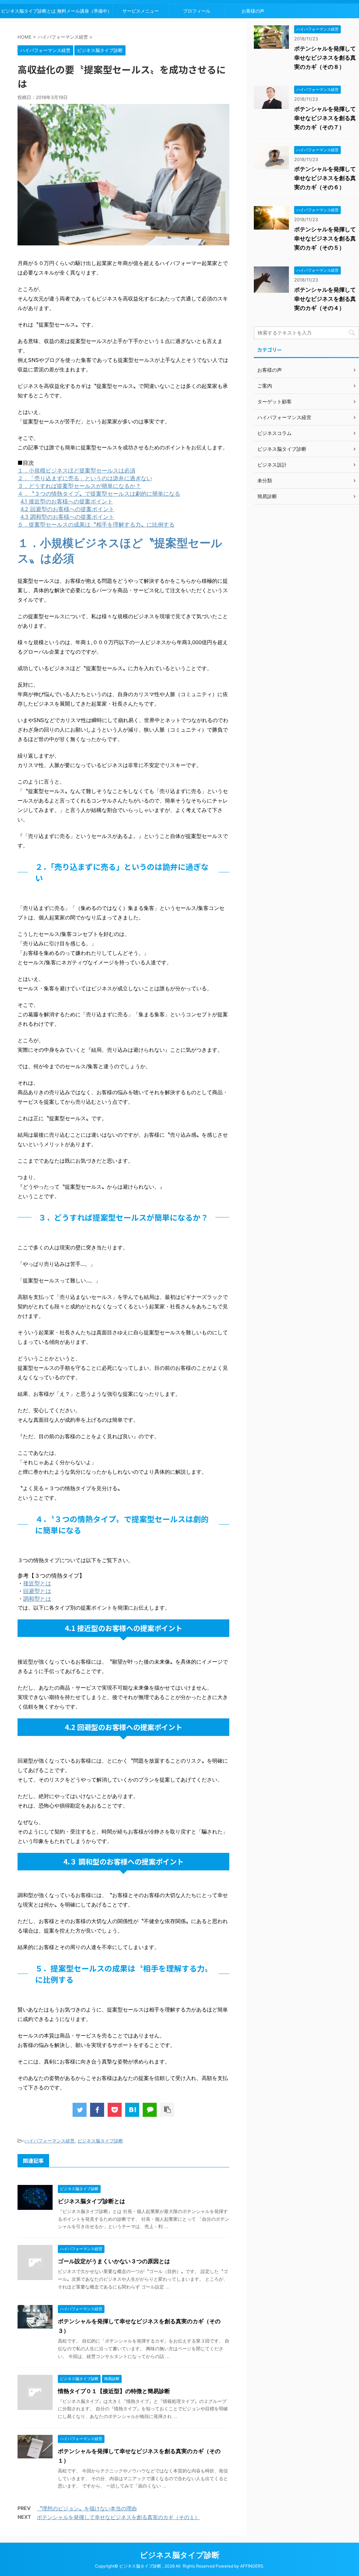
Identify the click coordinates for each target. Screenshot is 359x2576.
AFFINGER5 (252, 2566)
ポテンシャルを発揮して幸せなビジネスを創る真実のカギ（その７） (325, 118)
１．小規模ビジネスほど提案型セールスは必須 (76, 470)
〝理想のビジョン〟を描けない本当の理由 (87, 2508)
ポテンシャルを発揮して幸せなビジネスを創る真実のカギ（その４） (325, 299)
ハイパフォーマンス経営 (50, 2141)
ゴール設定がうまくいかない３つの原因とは (114, 2261)
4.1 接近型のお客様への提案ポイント (67, 501)
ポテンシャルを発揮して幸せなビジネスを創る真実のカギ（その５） (325, 238)
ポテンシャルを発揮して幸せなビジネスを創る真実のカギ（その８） (325, 58)
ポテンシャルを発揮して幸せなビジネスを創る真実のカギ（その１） (118, 2517)
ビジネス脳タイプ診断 (100, 2141)
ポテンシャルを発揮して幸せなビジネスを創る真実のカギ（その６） (325, 178)
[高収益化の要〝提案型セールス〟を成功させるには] (132, 2110)
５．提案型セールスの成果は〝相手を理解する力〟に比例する (96, 524)
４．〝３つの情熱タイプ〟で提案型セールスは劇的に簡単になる (99, 494)
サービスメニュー (141, 11)
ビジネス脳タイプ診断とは (28, 11)
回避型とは (37, 1591)
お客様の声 (253, 11)
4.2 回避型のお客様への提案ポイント (67, 509)
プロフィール (197, 11)
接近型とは (37, 1583)
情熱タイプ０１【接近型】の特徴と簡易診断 (114, 2391)
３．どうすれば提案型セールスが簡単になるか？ (79, 486)
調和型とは (37, 1599)
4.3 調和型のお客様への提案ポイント (67, 517)
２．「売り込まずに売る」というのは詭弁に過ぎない (85, 478)
